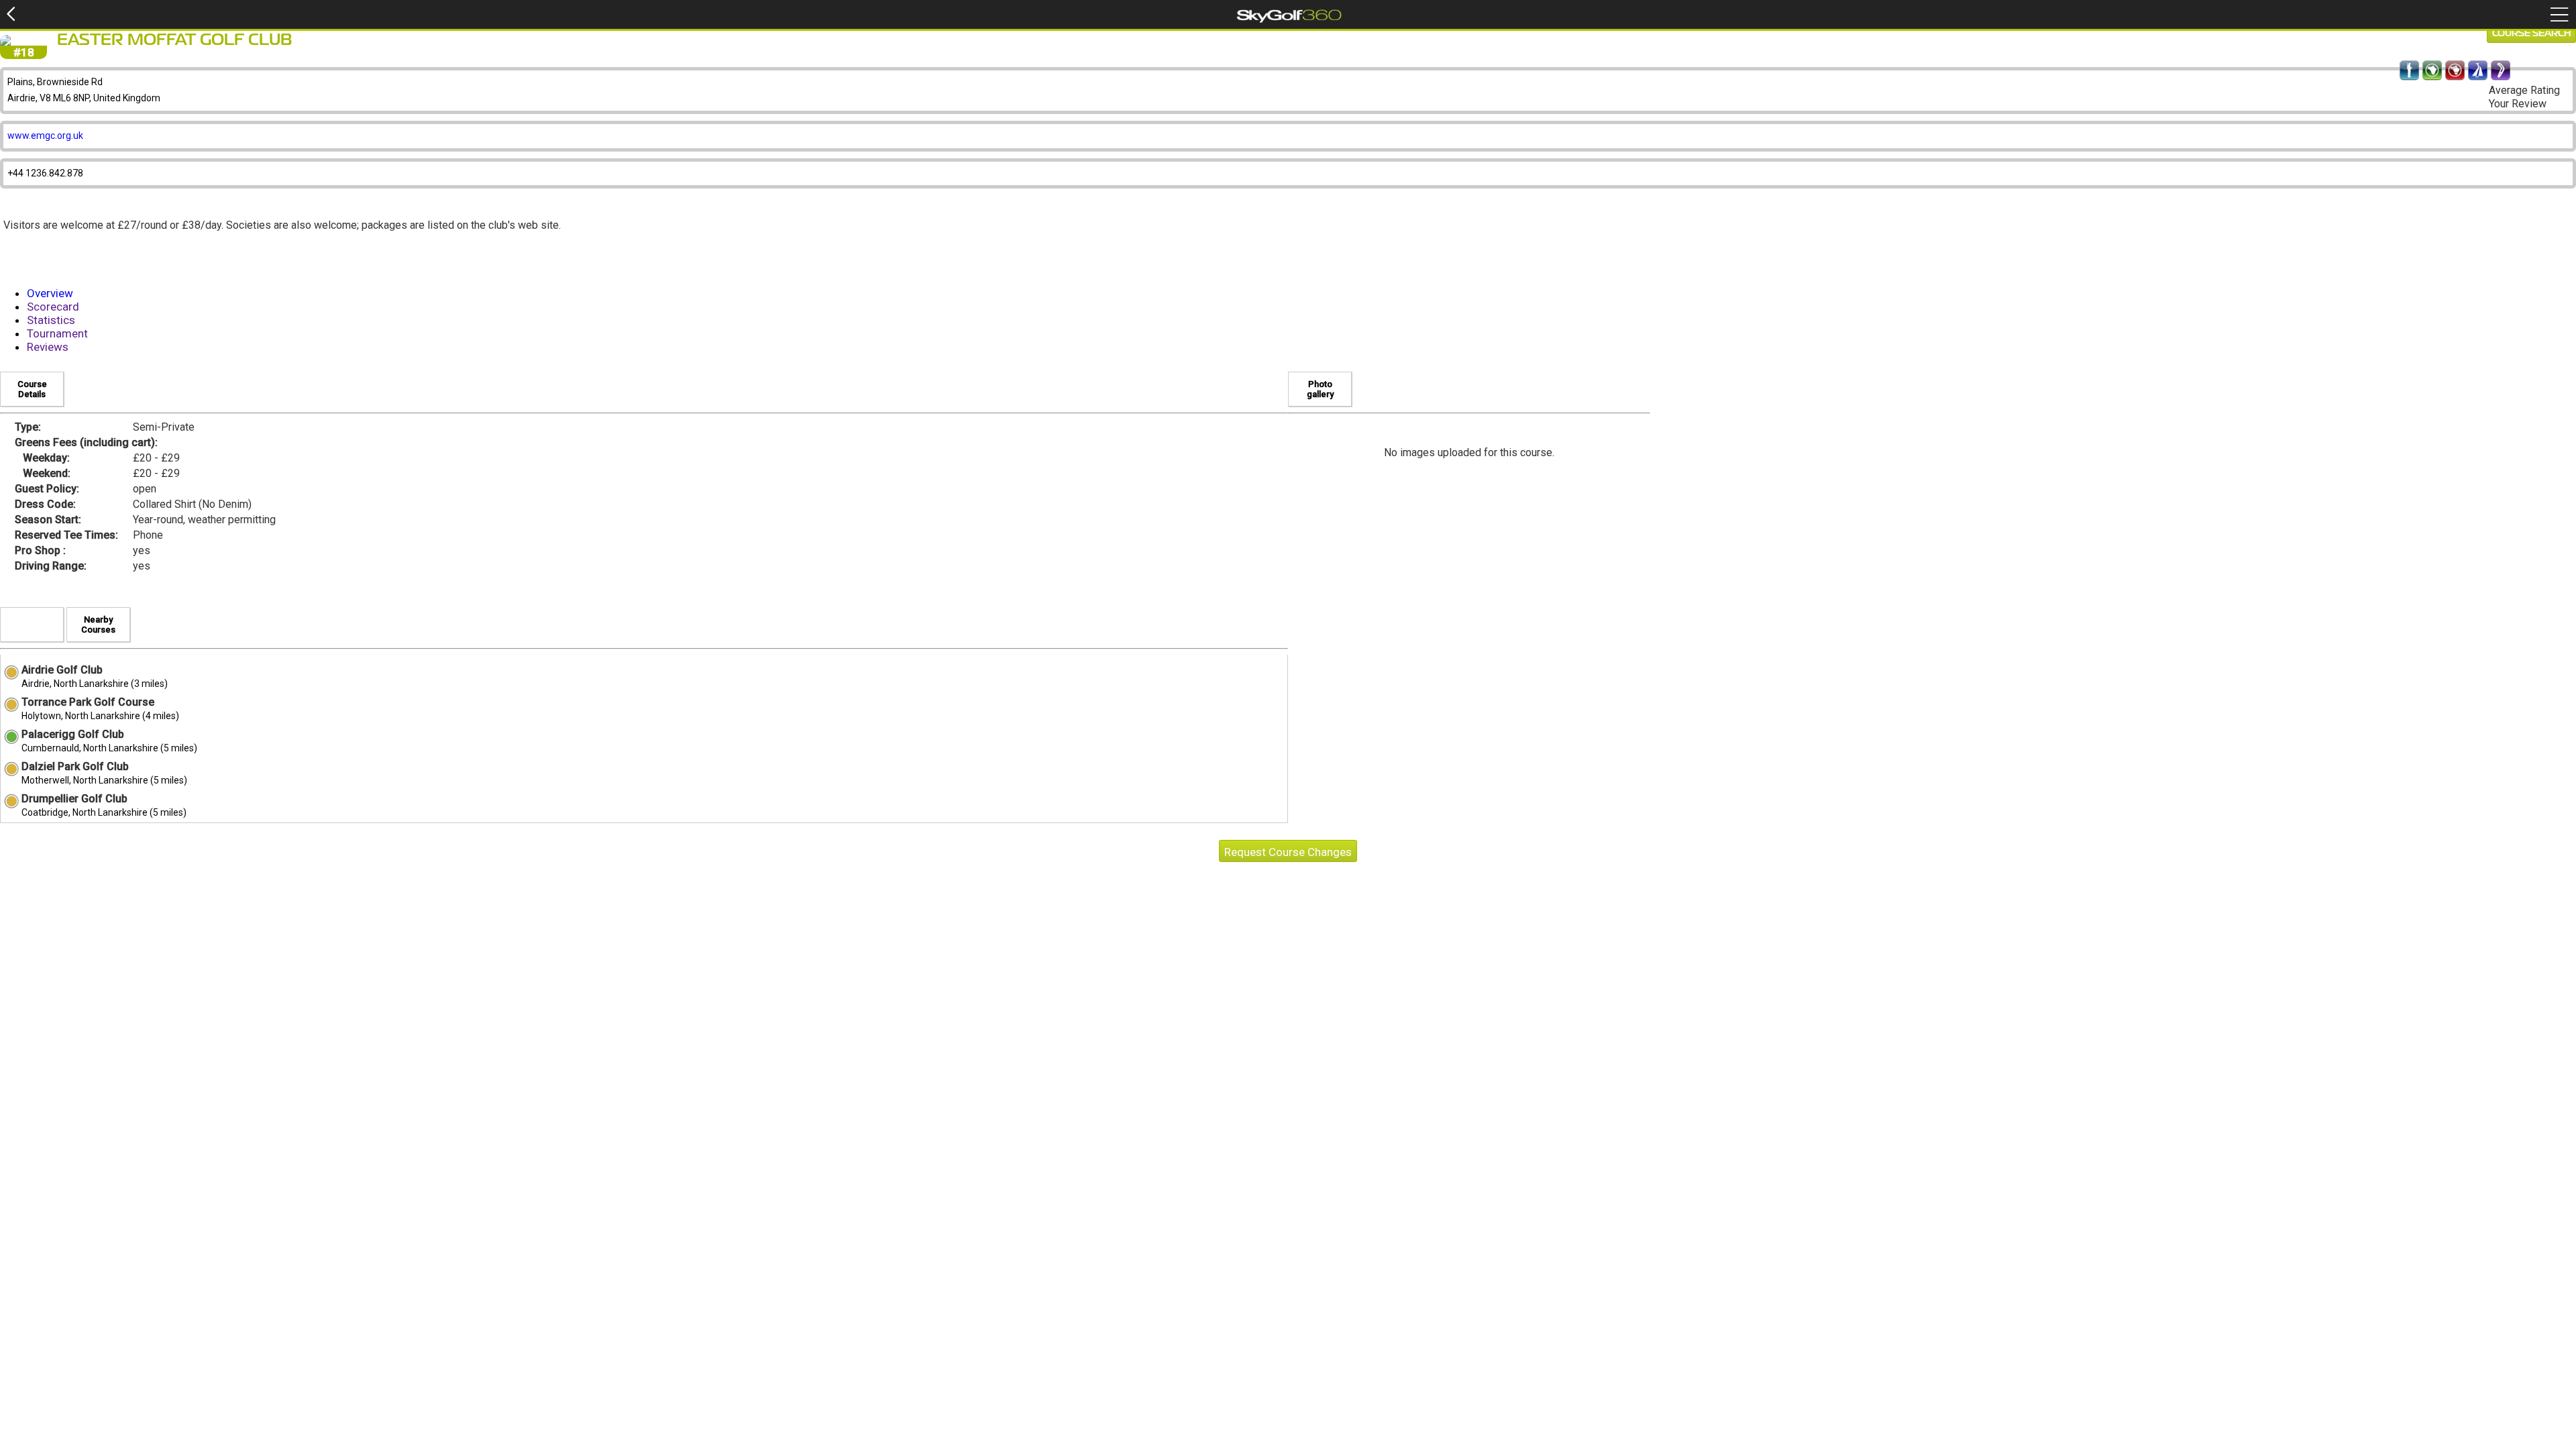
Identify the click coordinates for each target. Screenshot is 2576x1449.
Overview (50, 293)
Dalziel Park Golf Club (75, 766)
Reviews (48, 347)
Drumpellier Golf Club (74, 799)
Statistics (51, 320)
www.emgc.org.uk (45, 136)
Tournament (57, 333)
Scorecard (53, 307)
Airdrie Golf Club (62, 670)
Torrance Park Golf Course (88, 702)
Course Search (2531, 34)
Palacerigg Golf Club (73, 734)
